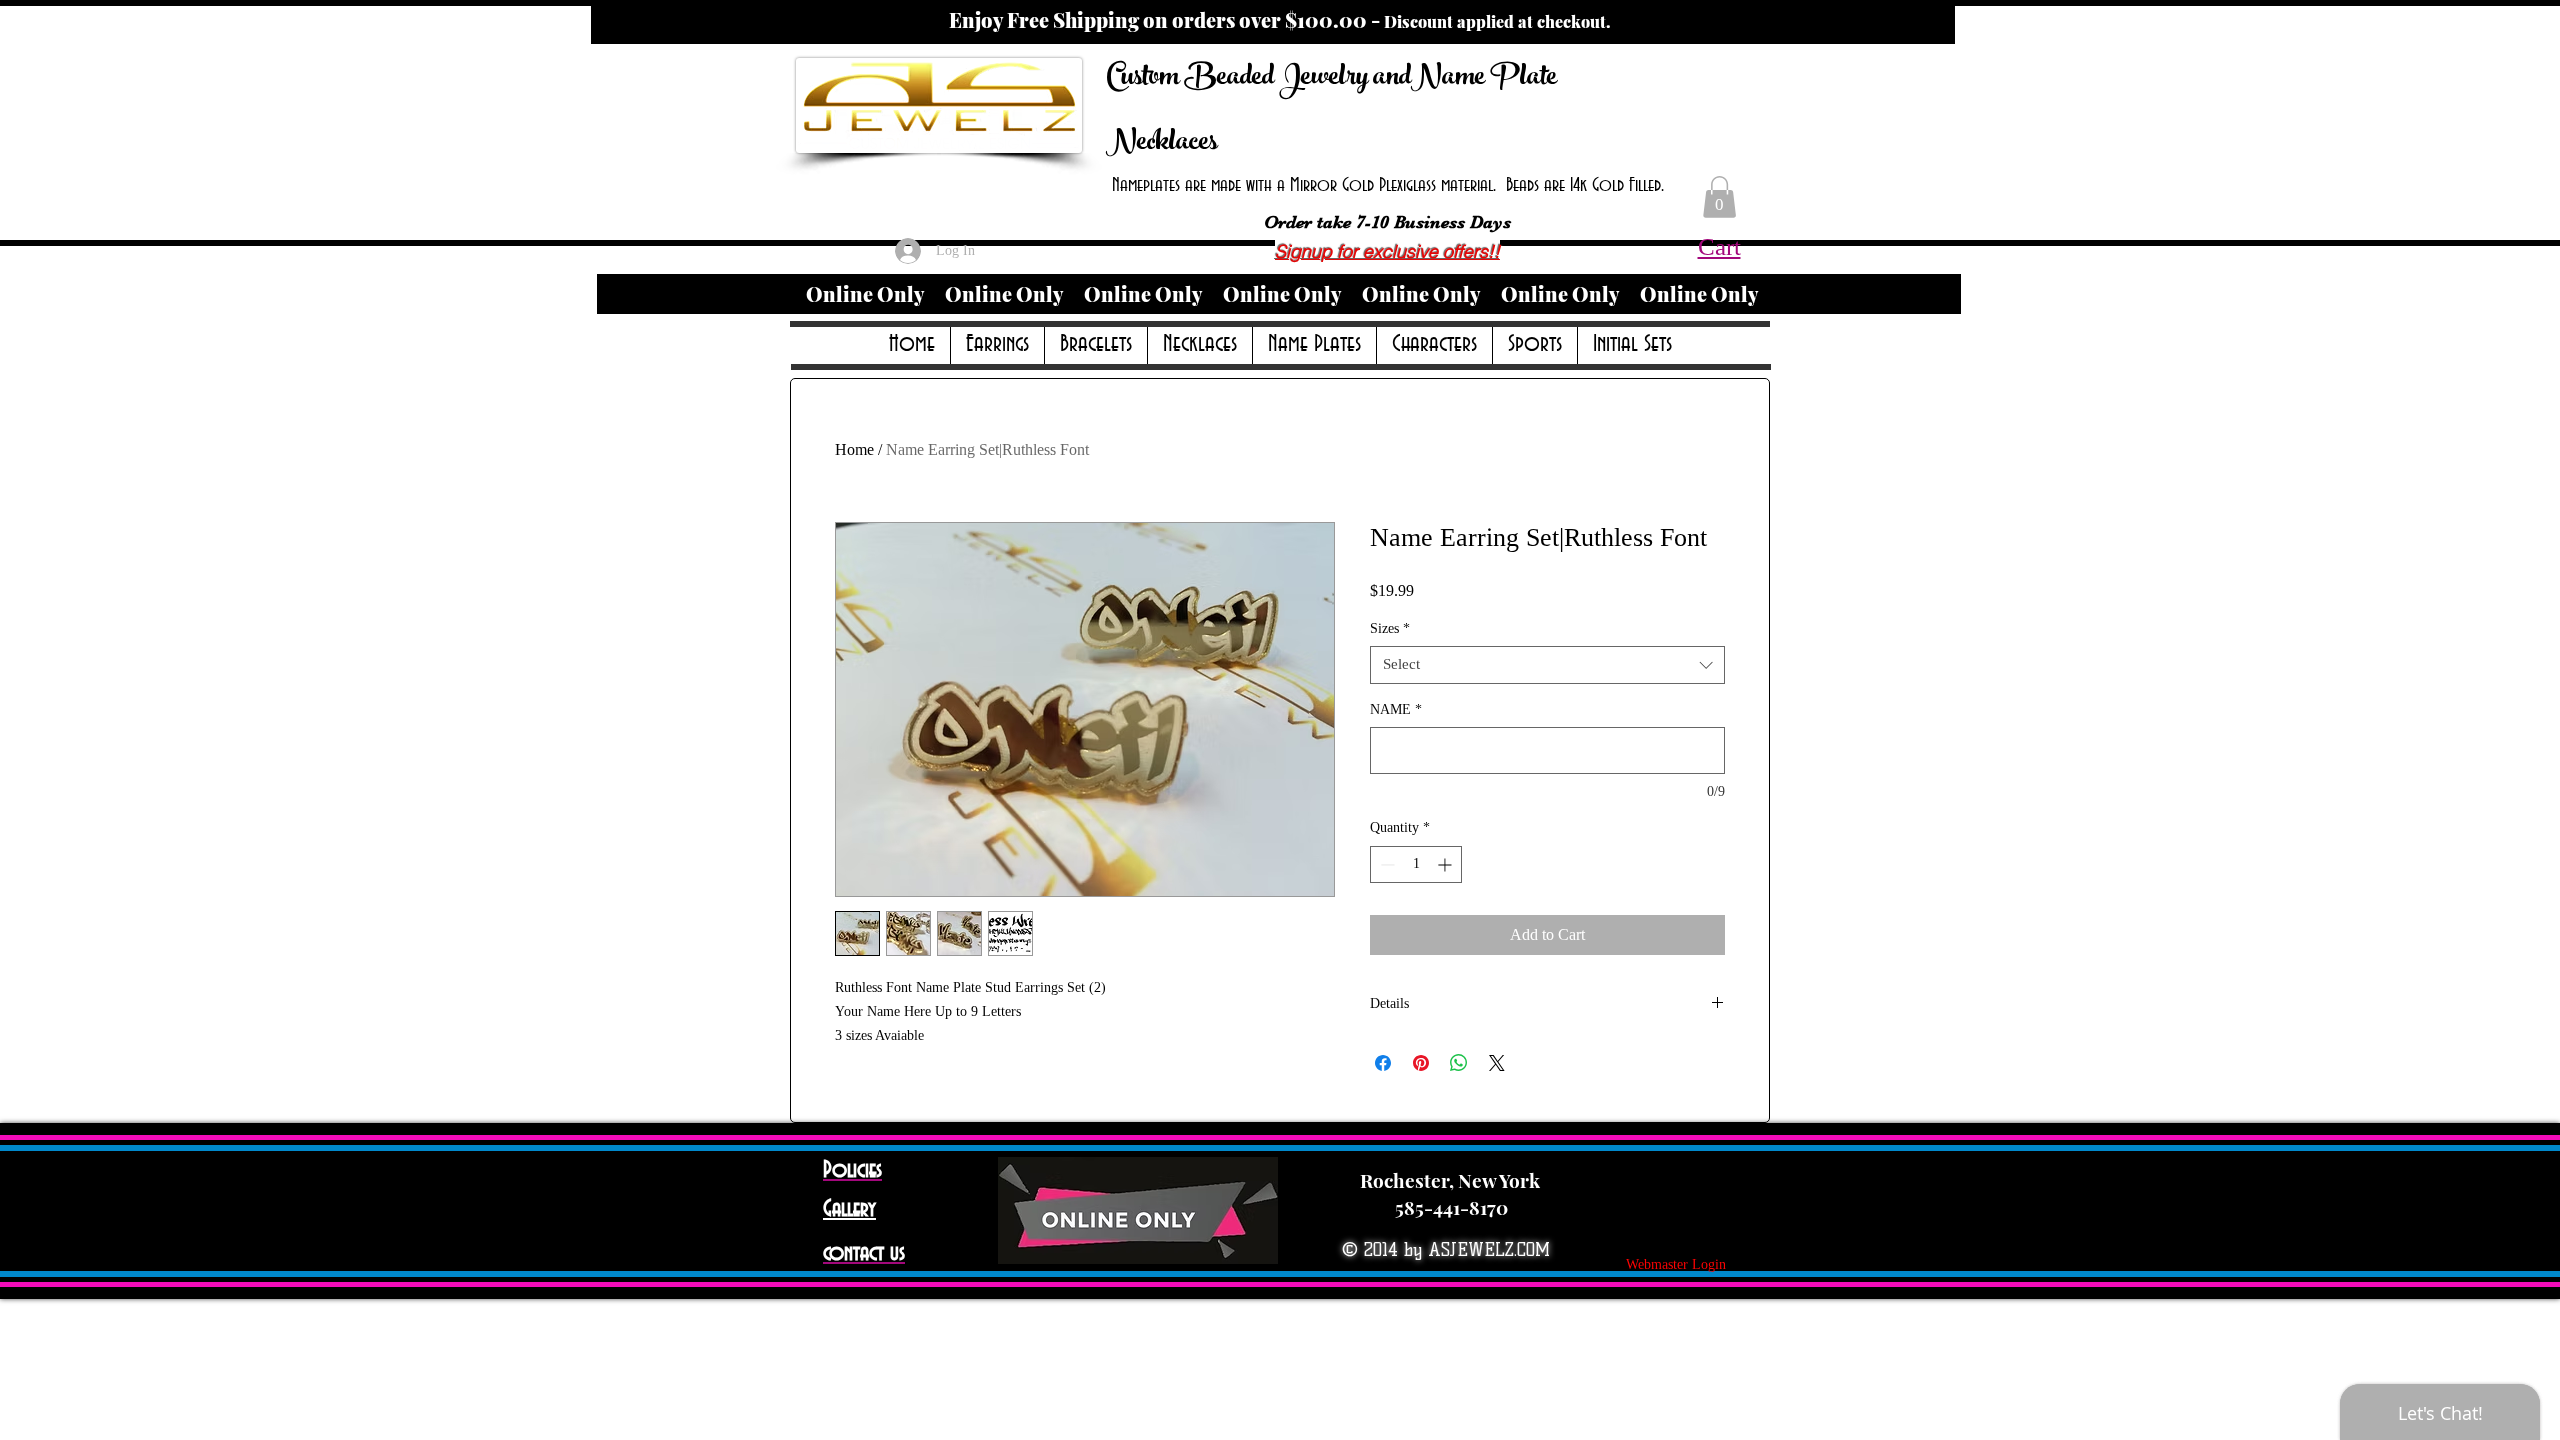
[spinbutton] (1416, 864)
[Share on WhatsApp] (1459, 1063)
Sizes (1390, 628)
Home (854, 449)
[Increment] (1446, 864)
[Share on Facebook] (1383, 1063)
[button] (1719, 197)
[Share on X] (1497, 1063)
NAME (1396, 709)
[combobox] (1547, 665)
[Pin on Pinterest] (1421, 1063)
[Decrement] (1385, 864)
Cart (1719, 246)
